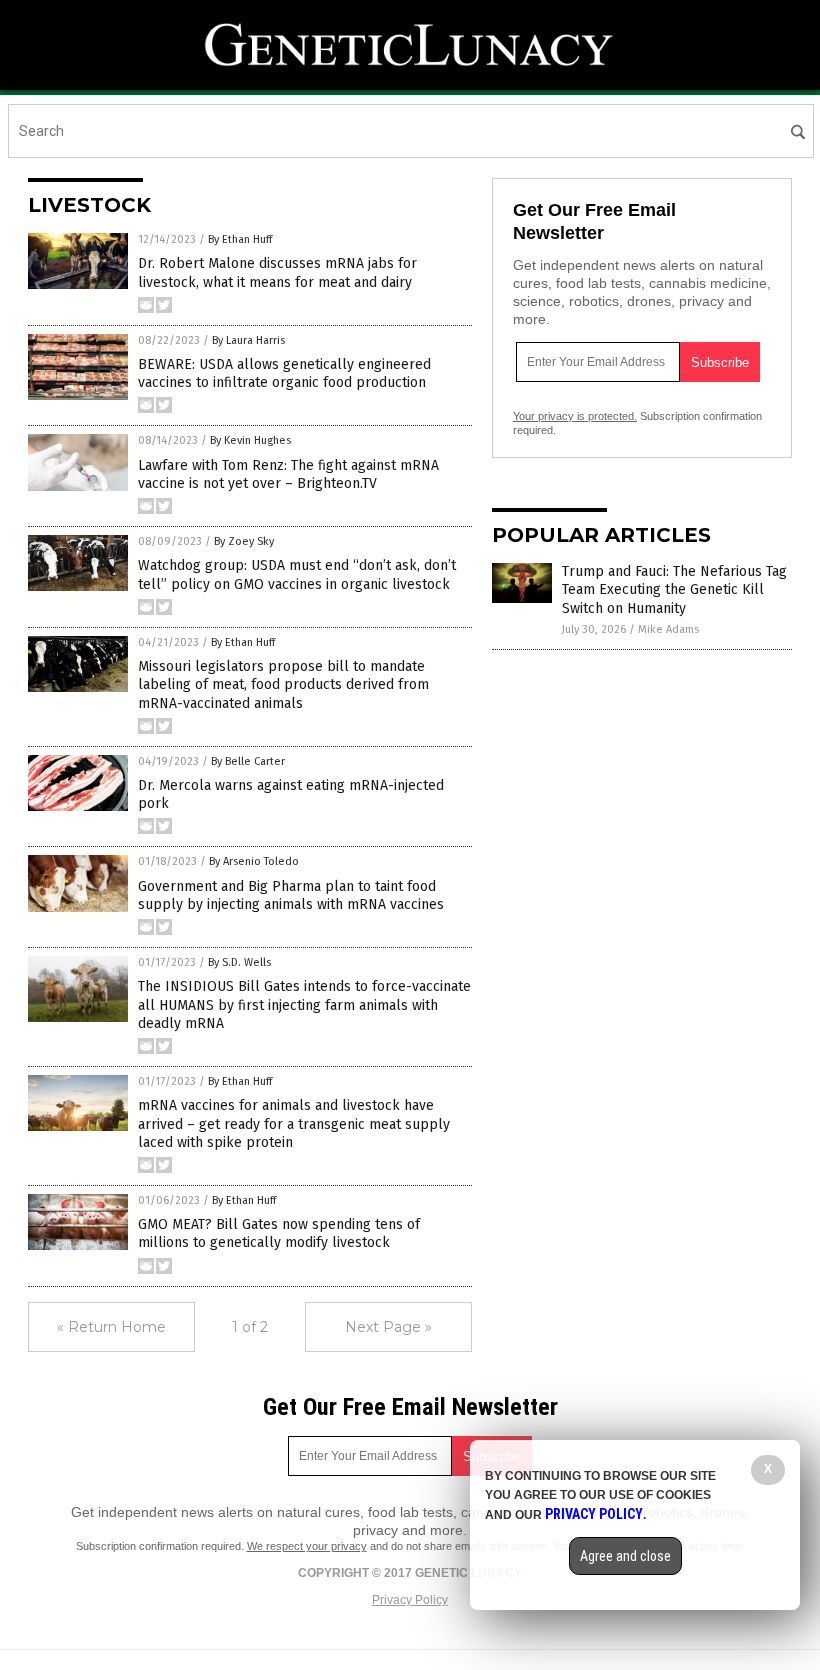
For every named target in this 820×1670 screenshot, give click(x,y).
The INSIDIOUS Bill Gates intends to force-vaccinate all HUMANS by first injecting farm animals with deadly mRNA (304, 1004)
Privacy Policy (410, 1600)
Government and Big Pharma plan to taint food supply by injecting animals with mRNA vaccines (291, 895)
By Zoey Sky (244, 541)
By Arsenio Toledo (254, 861)
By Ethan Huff (240, 239)
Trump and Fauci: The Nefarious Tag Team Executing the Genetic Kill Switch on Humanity (674, 589)
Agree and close (625, 1556)
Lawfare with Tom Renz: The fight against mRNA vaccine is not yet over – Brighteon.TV (288, 474)
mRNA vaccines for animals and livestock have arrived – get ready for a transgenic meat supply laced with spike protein (294, 1123)
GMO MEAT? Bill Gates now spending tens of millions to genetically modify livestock (279, 1233)
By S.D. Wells (239, 962)
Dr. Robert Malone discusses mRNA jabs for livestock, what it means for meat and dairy (277, 272)
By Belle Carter (248, 761)
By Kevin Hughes (250, 440)
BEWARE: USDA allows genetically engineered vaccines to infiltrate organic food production (284, 373)
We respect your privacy (307, 1546)
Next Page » (388, 1327)
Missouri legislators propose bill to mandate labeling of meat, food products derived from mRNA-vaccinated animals (283, 684)
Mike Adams (668, 629)
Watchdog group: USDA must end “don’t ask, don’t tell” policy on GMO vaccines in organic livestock (297, 574)
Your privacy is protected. (575, 416)
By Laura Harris (248, 340)
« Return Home (111, 1327)
